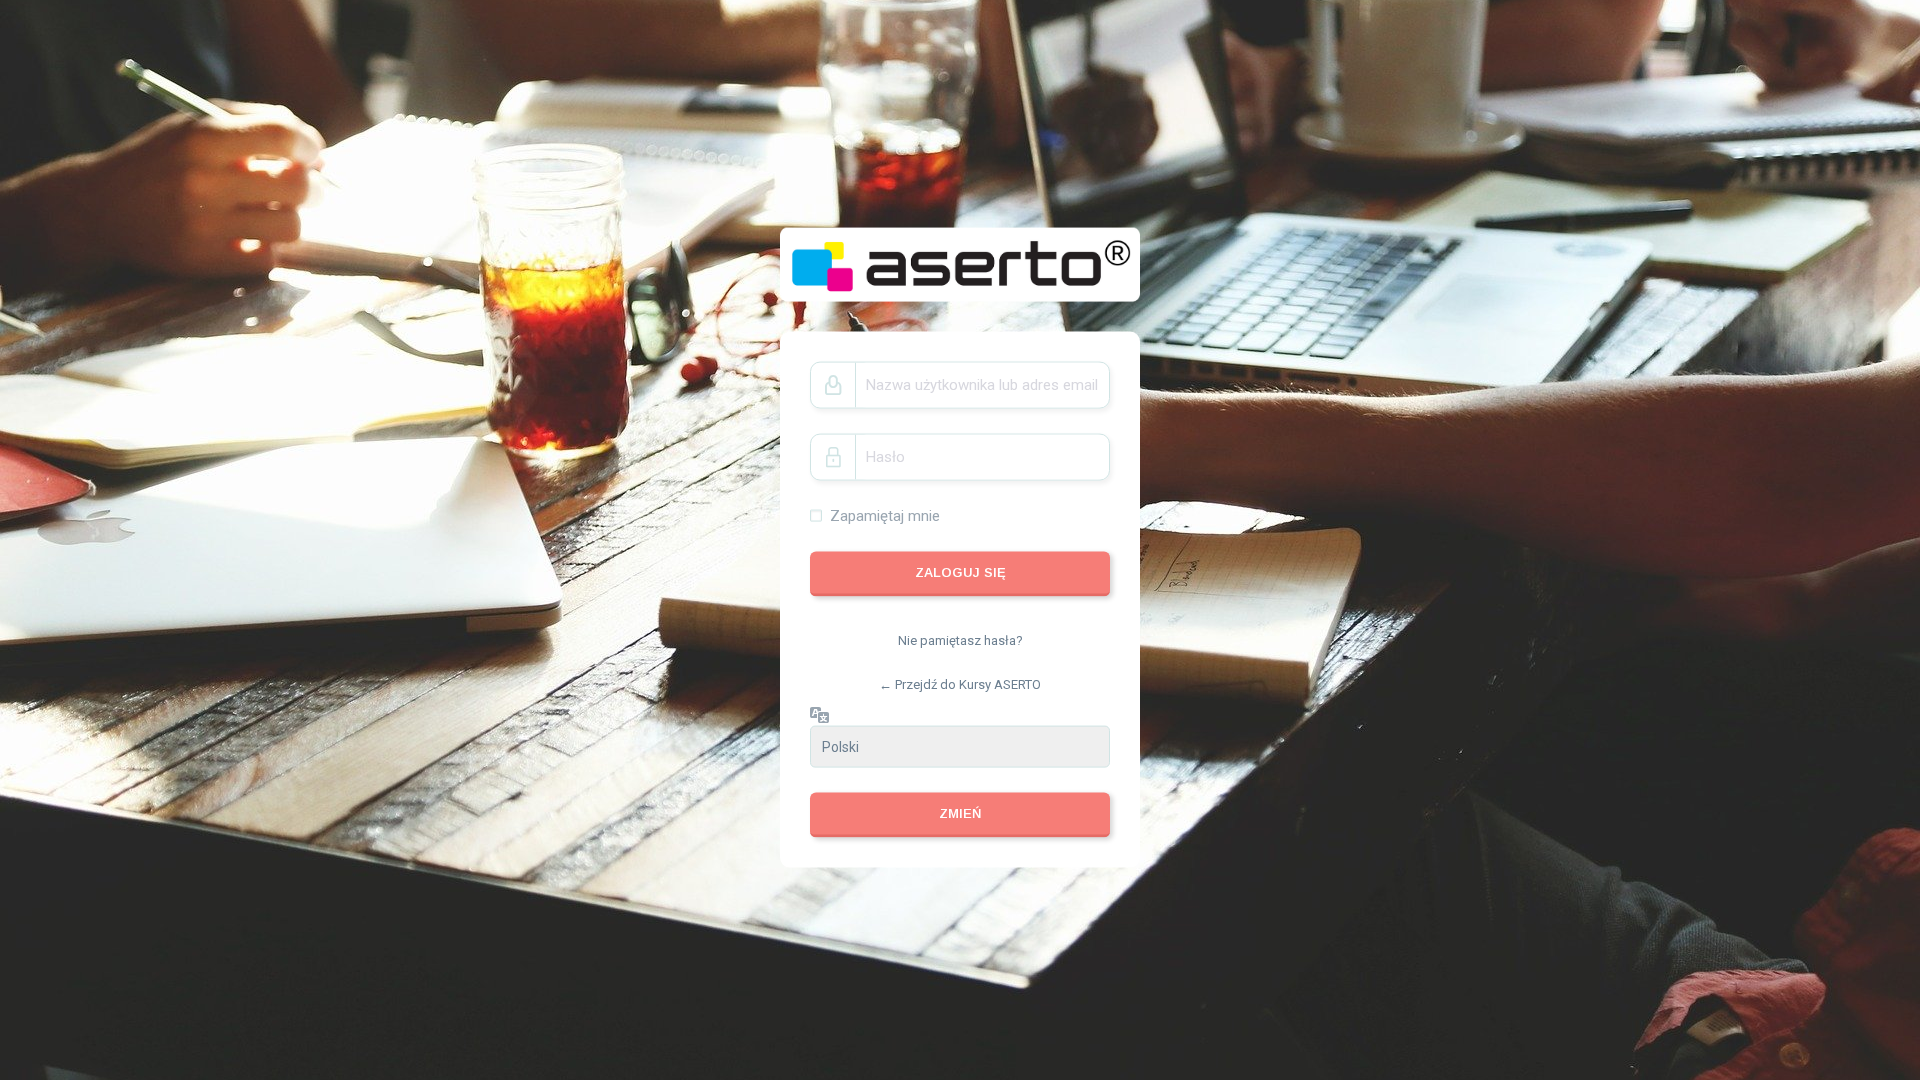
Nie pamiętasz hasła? (960, 640)
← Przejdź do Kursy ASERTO (960, 683)
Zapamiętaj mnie (885, 515)
